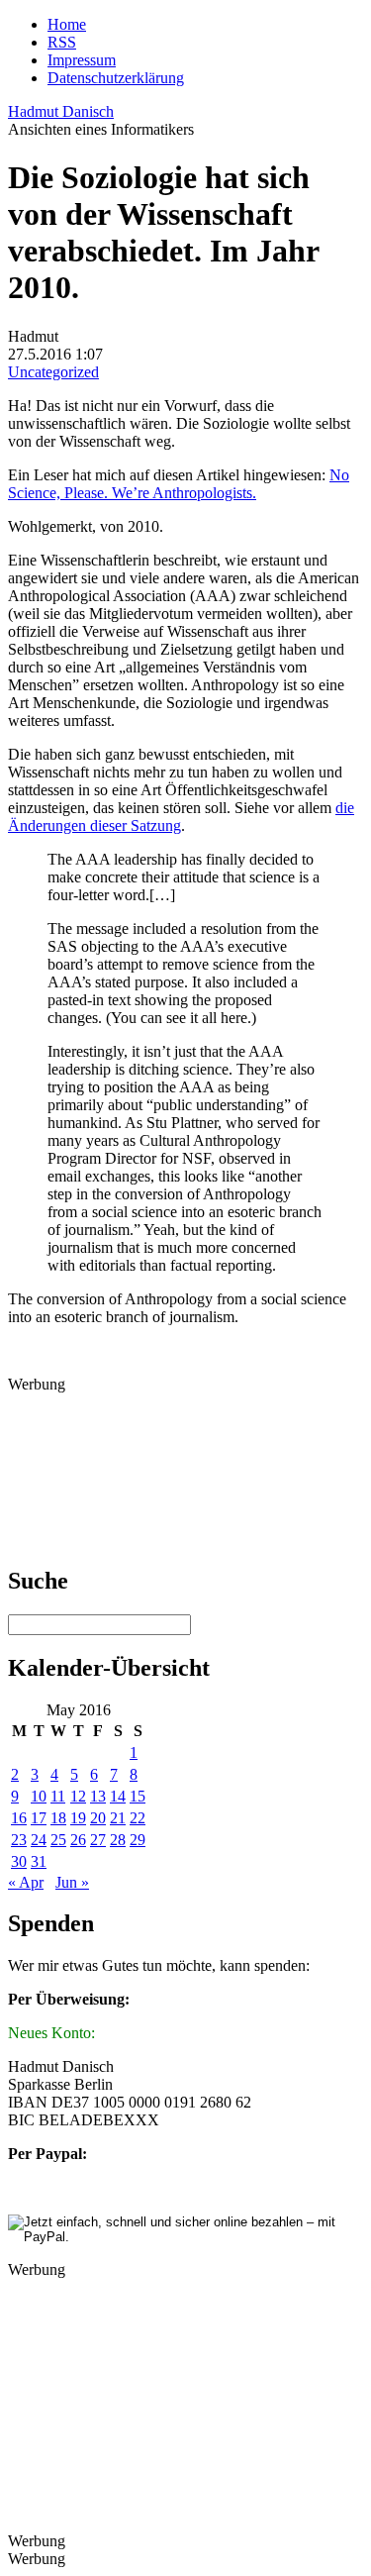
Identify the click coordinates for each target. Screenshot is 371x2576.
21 (118, 1818)
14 (118, 1796)
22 (138, 1818)
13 (98, 1796)
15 (138, 1796)
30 (19, 1861)
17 (39, 1818)
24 (39, 1840)
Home (67, 24)
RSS (62, 42)
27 (98, 1840)
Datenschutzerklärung (116, 78)
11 (58, 1796)
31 (39, 1861)
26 (78, 1840)
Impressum (82, 60)
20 (98, 1818)
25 (58, 1840)
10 (39, 1796)
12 (78, 1796)
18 (58, 1818)
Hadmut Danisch (61, 111)
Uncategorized (53, 372)
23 (19, 1840)
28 (118, 1840)
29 (138, 1840)
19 (78, 1818)
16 (19, 1818)
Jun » (72, 1882)
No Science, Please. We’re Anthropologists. (179, 484)
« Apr (26, 1882)
